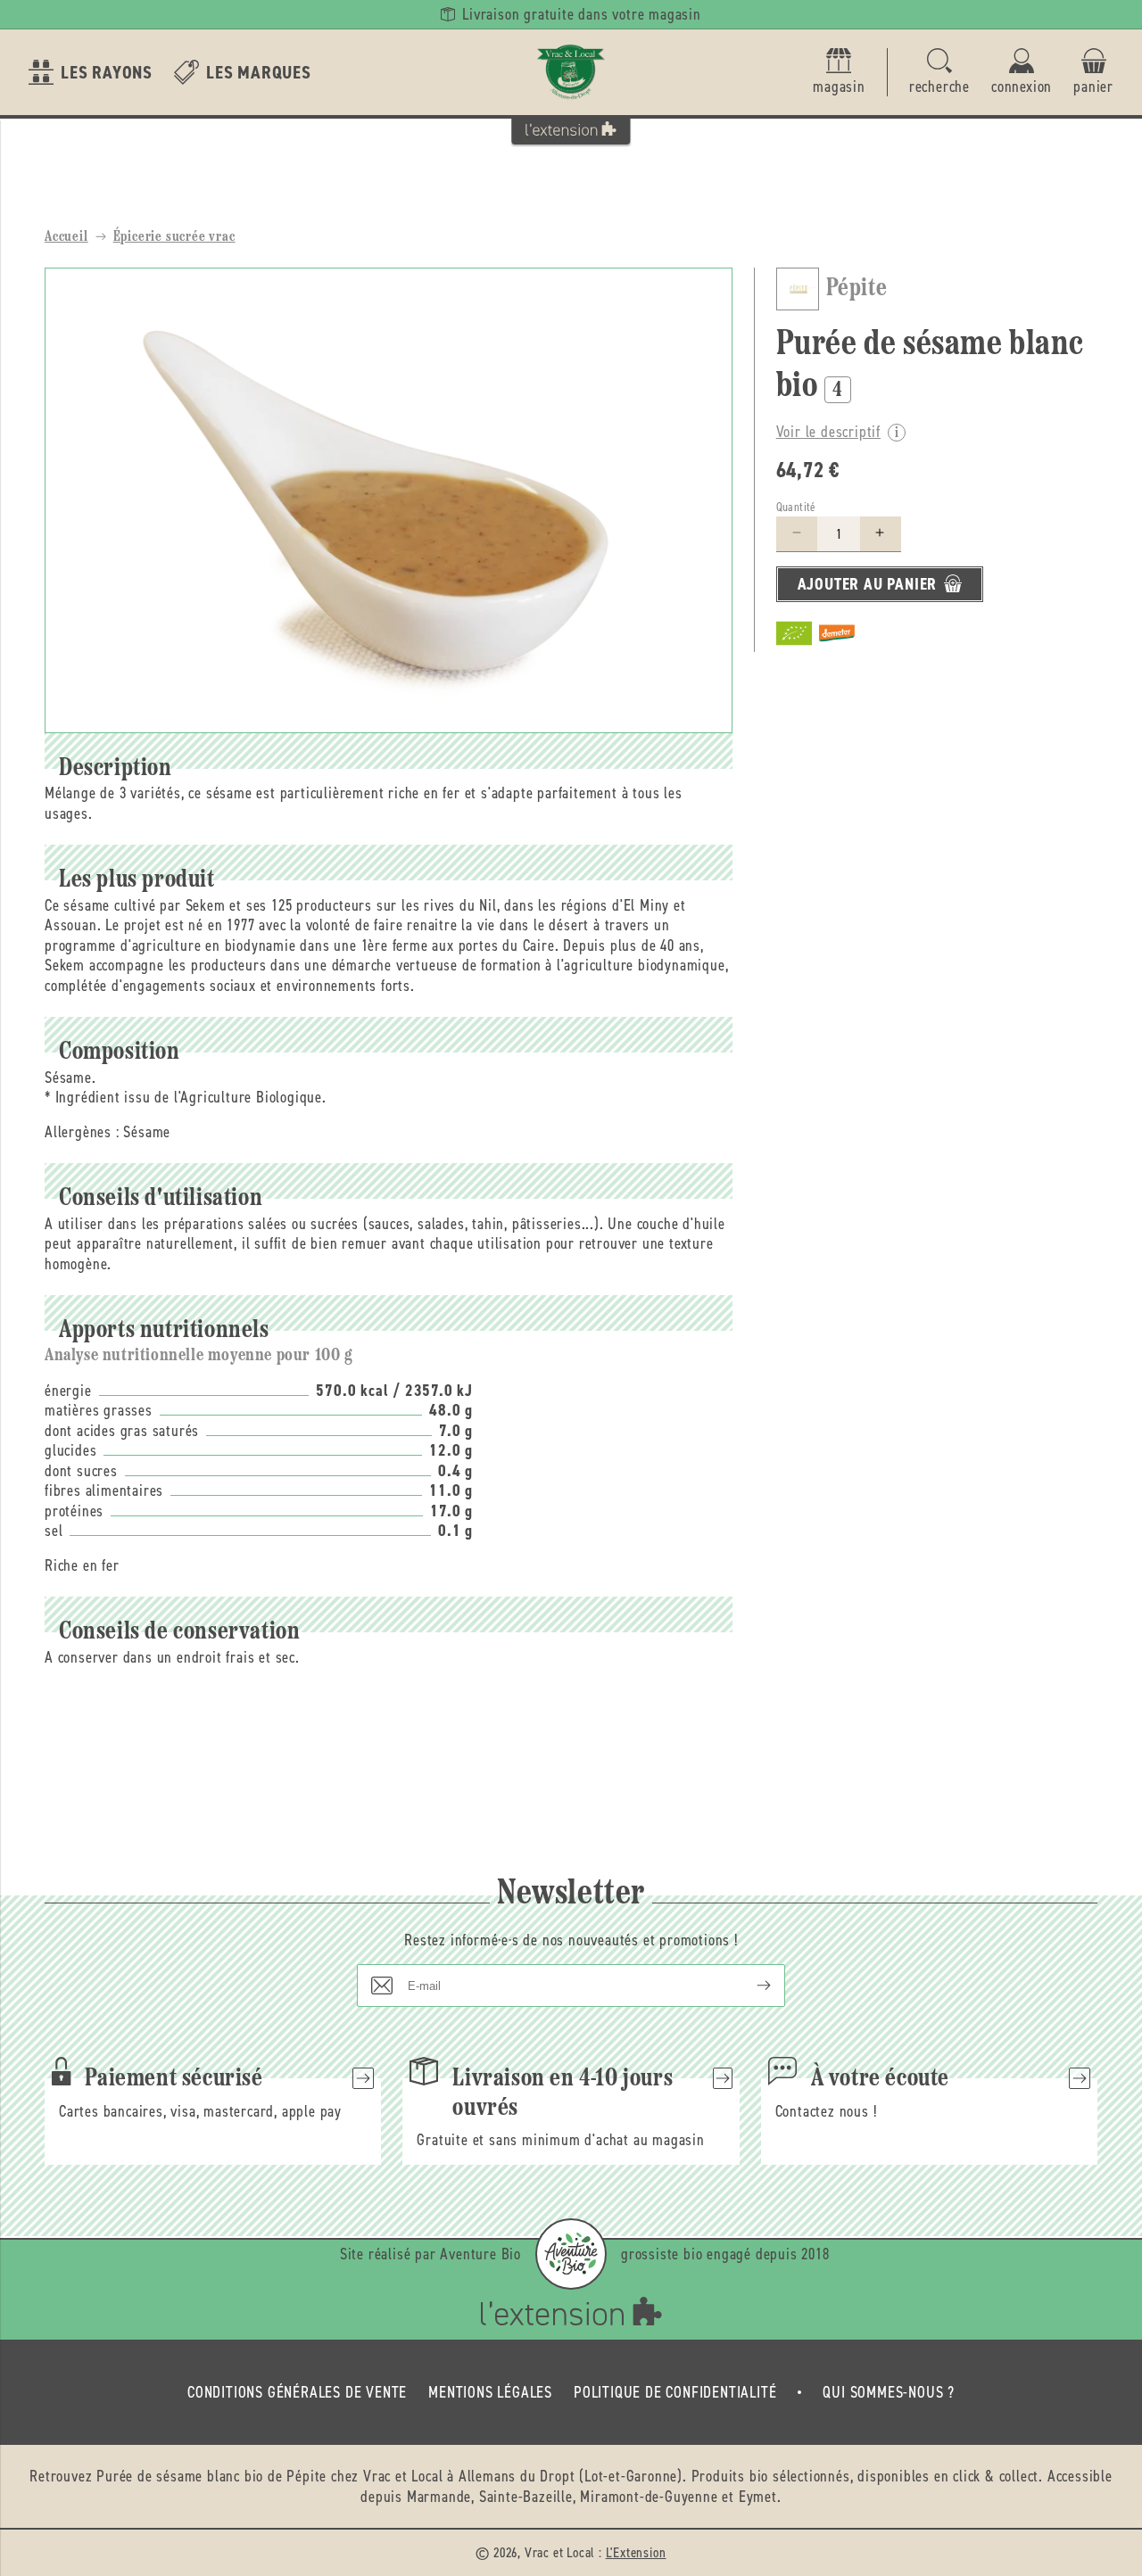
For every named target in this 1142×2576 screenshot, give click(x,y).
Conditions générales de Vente (297, 2392)
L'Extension (636, 2552)
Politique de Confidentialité (675, 2392)
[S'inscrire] (749, 1986)
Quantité (796, 506)
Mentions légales (490, 2392)
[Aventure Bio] (571, 2254)
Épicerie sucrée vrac (174, 237)
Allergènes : (82, 1132)
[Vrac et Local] (571, 72)
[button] (939, 73)
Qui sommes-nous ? (889, 2392)
